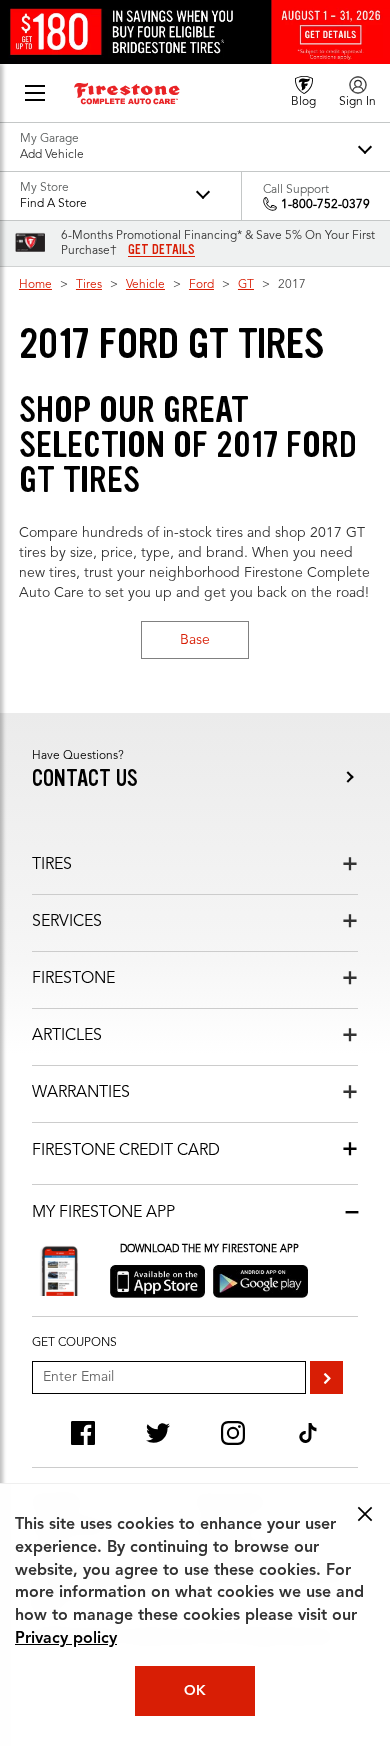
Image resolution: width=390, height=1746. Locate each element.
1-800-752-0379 (325, 205)
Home (35, 285)
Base (195, 640)
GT (246, 285)
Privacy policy (66, 1639)
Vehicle (145, 285)
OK (195, 1691)
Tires (89, 285)
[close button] (365, 1514)
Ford (201, 285)
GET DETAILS (161, 250)
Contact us (85, 778)
